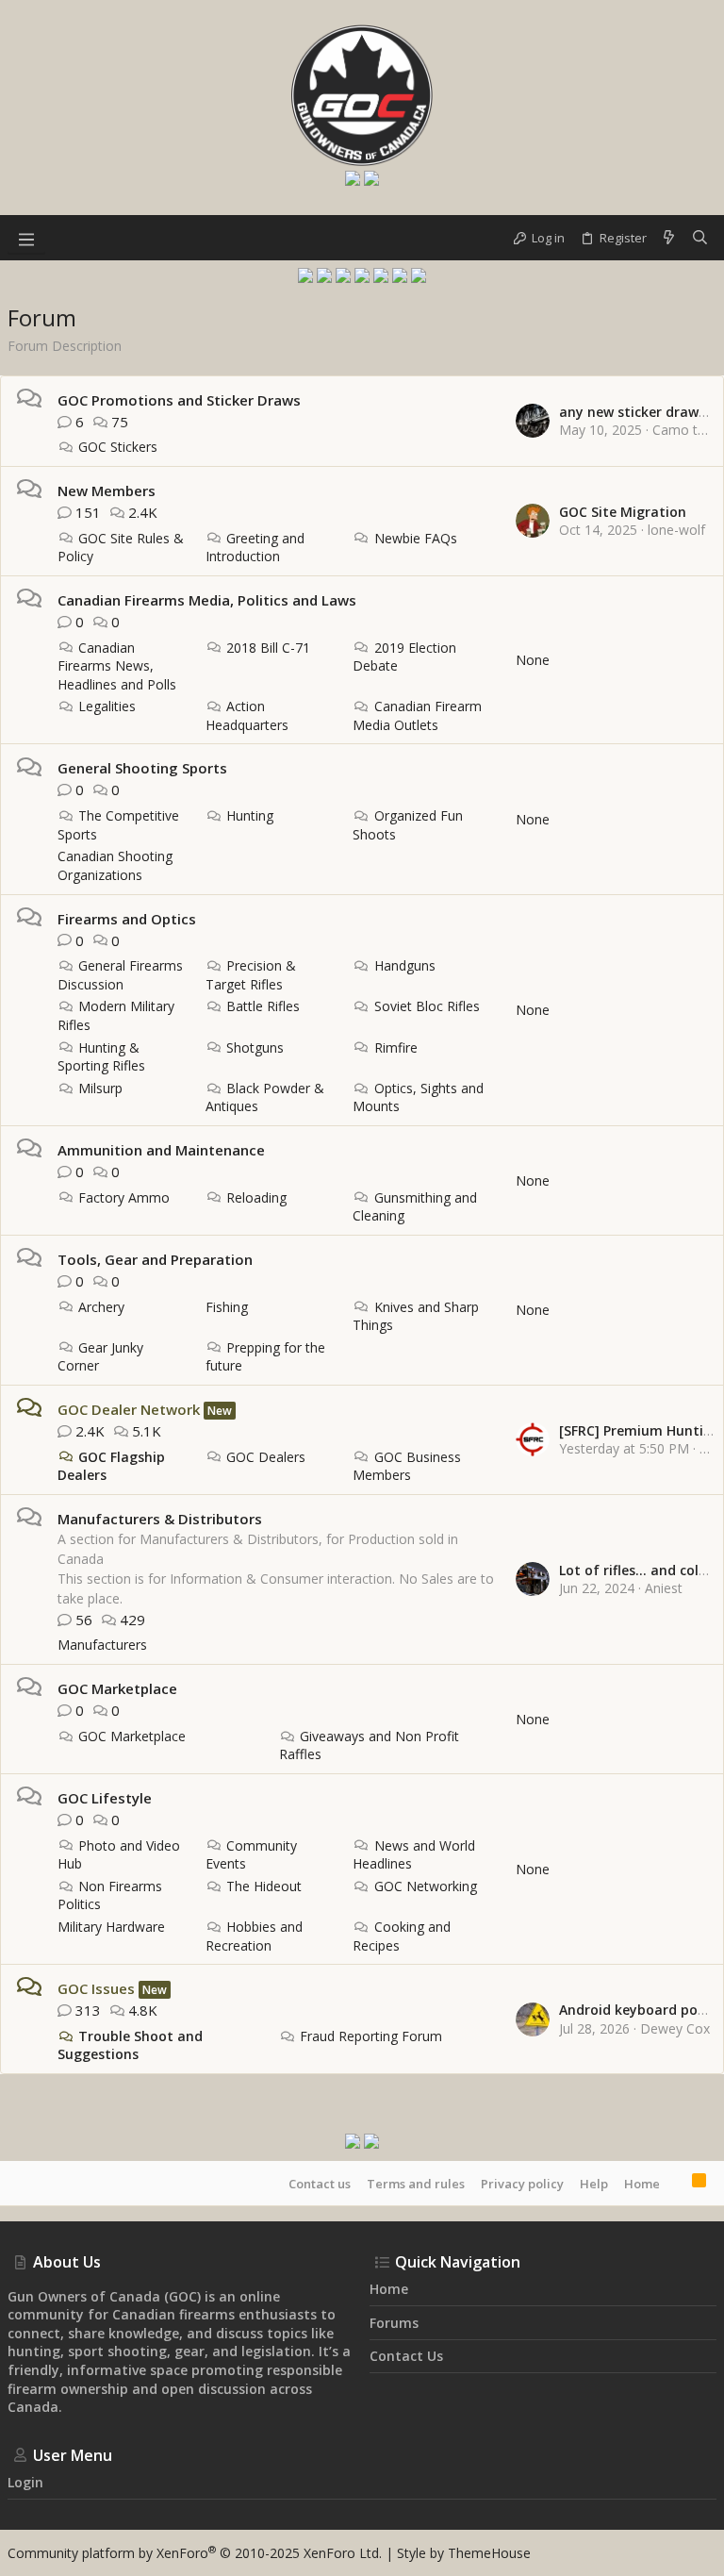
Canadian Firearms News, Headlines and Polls (117, 666)
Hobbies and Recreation (254, 1936)
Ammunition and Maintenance (161, 1150)
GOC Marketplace (117, 1688)
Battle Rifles (263, 1006)
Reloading (256, 1197)
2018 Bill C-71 (268, 648)
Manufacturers (102, 1645)
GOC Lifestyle (105, 1798)
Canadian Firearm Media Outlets (417, 715)
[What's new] (669, 238)
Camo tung (686, 430)
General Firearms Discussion (120, 975)
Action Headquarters (247, 715)
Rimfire (395, 1047)
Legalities (107, 706)
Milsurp (100, 1088)
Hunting (250, 815)
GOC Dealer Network (129, 1409)
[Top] (676, 2183)
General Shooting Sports (142, 768)
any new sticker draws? (635, 412)
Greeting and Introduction (255, 548)
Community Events (251, 1855)
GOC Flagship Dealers (111, 1466)
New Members (107, 490)
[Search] (700, 238)
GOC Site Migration (623, 512)
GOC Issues (96, 1988)
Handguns (404, 965)
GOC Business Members (406, 1466)
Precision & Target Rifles (251, 975)
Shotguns (255, 1047)
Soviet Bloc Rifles (427, 1006)
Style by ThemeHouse (464, 2553)
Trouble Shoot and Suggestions (130, 2045)
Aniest (664, 1588)
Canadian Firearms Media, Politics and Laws (207, 600)
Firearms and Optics (127, 919)
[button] (26, 238)
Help (594, 2184)
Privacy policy (522, 2184)
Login (25, 2482)
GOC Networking (425, 1886)
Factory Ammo (124, 1197)
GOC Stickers (118, 447)
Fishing (227, 1307)
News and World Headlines (413, 1855)
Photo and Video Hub (119, 1855)
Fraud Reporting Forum (371, 2036)
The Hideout (264, 1886)
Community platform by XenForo (195, 2553)
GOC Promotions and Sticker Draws (179, 400)
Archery (101, 1307)
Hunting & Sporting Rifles (101, 1057)
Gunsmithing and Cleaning (414, 1207)
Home (642, 2184)
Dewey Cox (675, 2028)
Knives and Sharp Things (415, 1316)
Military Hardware (111, 1927)
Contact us (320, 2184)
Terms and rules (416, 2184)
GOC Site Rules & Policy (121, 548)
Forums (394, 2323)
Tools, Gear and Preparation (155, 1259)
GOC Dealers (266, 1457)
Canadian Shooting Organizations (115, 865)
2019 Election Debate (404, 657)
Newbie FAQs (415, 538)
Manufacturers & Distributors (160, 1519)
